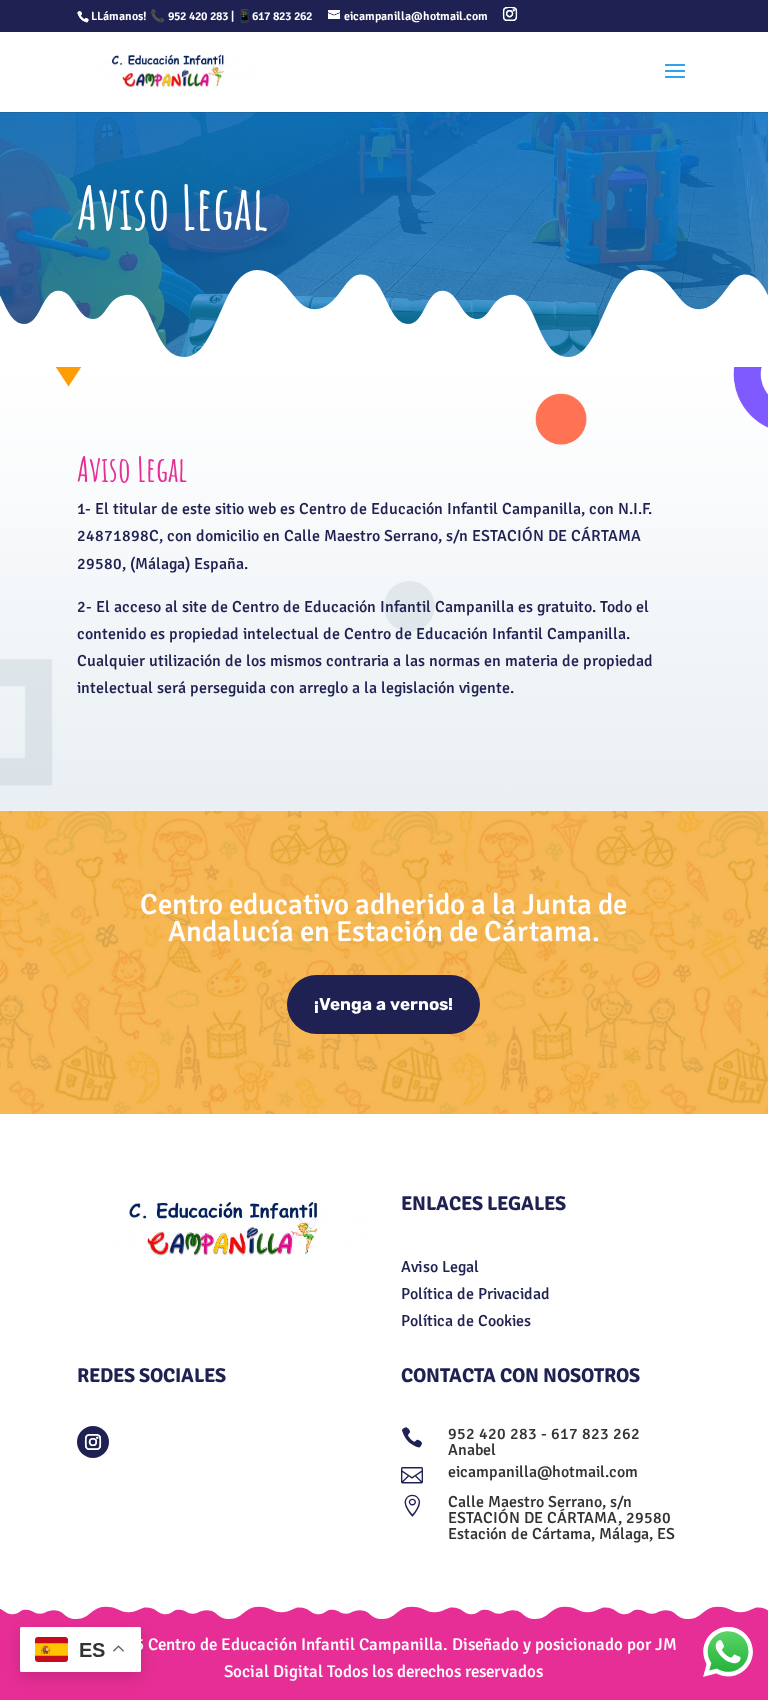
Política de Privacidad (475, 1294)
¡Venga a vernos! (383, 1004)
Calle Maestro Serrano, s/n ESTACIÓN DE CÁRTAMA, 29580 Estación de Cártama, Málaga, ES (561, 1518)
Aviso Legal (440, 1267)
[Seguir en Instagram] (93, 1442)
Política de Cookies (466, 1321)
